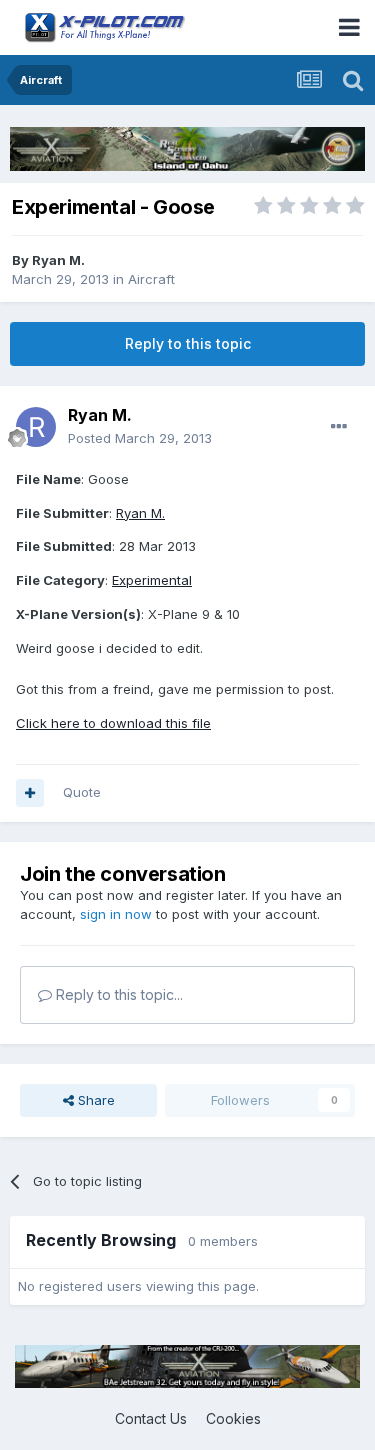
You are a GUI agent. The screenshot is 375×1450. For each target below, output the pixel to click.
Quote (82, 792)
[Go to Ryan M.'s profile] (36, 427)
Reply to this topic (188, 343)
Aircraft (151, 279)
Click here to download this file (113, 723)
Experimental (152, 580)
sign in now (116, 914)
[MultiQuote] (30, 793)
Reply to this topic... (117, 994)
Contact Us (151, 1418)
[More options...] (339, 427)
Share (94, 1100)
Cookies (233, 1418)
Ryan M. (58, 260)
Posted (140, 438)
